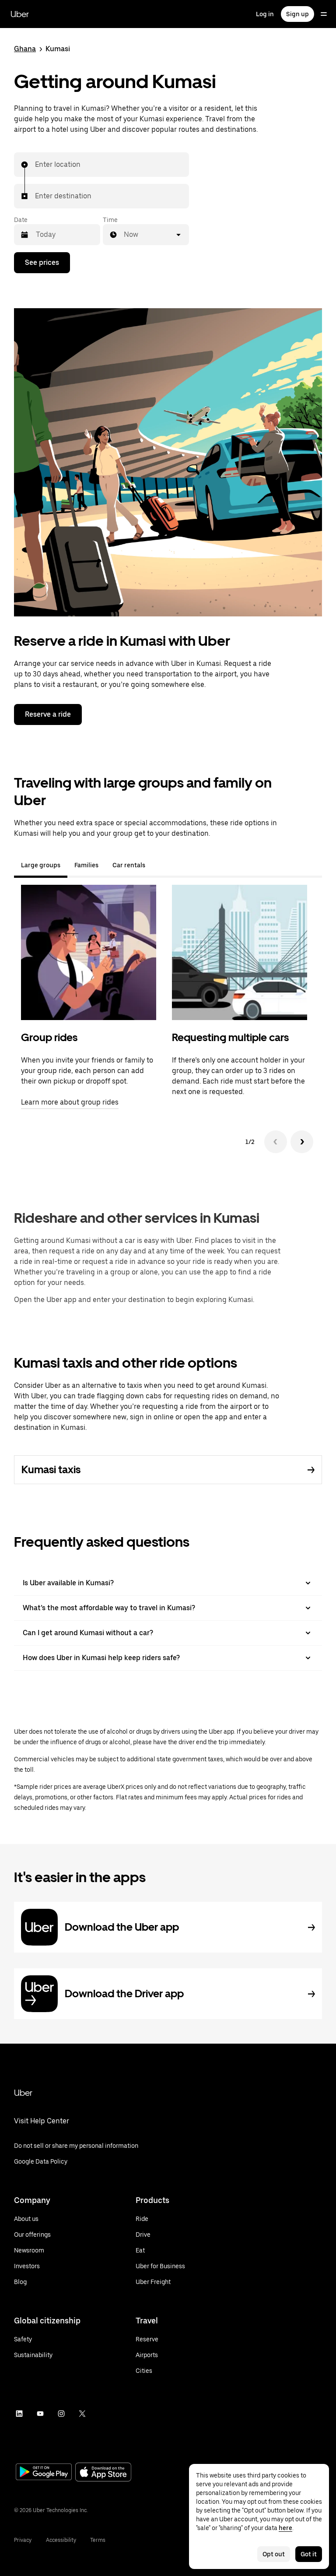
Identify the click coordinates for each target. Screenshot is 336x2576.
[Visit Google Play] (44, 2473)
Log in (265, 14)
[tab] (159, 865)
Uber (20, 14)
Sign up (297, 14)
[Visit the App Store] (103, 2473)
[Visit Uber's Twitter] (82, 2414)
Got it (309, 2554)
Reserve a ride (48, 714)
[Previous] (276, 1142)
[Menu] (324, 14)
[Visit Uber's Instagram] (61, 2414)
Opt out (274, 2554)
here (285, 2528)
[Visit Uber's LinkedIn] (19, 2414)
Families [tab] (86, 865)
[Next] (302, 1142)
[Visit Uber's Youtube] (40, 2414)
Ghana (25, 49)
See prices (42, 262)
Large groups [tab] (41, 865)
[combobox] (35, 165)
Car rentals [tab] (129, 865)
